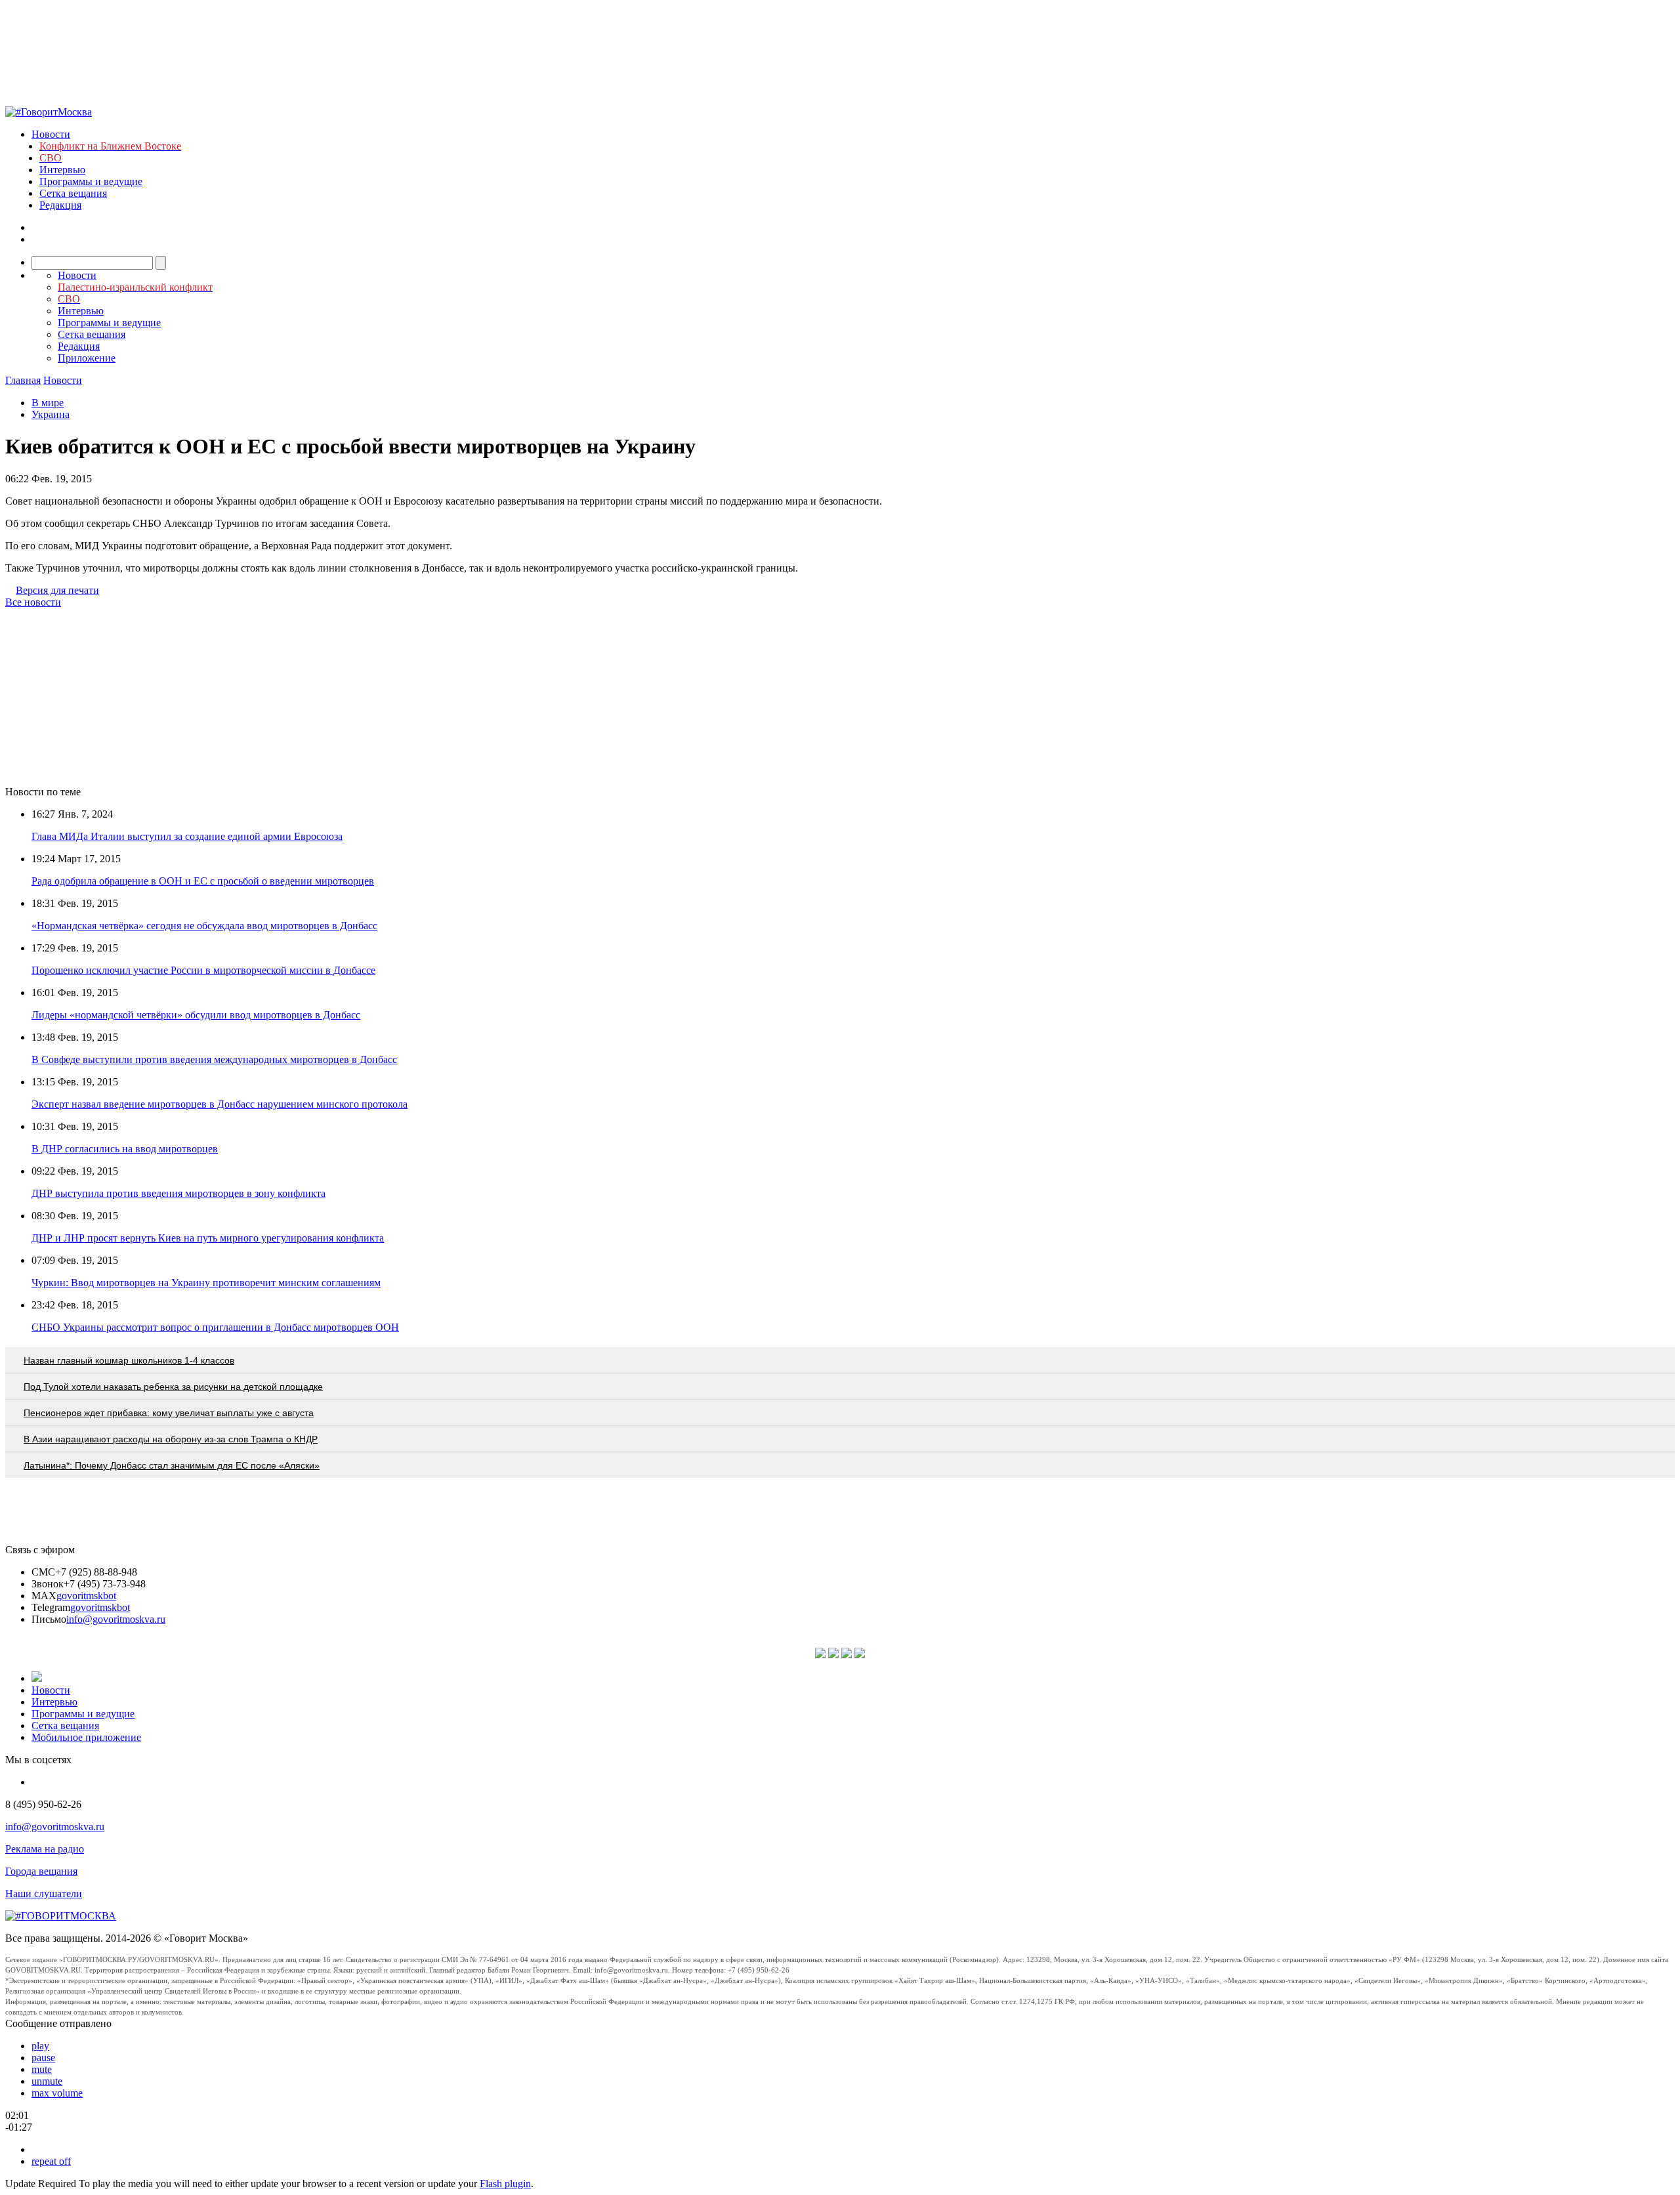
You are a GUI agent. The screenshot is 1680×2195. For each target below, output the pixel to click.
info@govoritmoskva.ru (116, 1619)
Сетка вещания (73, 193)
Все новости (33, 602)
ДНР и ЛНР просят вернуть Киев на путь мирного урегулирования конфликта (208, 1238)
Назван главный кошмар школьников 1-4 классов (129, 1360)
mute (42, 2069)
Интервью (62, 170)
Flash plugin (505, 2184)
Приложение (87, 358)
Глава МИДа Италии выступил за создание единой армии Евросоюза (187, 836)
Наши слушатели (44, 1893)
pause (43, 2058)
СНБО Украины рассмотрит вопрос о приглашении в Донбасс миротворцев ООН (215, 1327)
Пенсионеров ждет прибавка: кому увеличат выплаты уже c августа (169, 1413)
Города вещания (41, 1871)
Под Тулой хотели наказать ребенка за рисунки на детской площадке (173, 1387)
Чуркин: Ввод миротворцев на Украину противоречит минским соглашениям (206, 1283)
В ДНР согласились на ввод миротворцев (125, 1149)
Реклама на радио (45, 1849)
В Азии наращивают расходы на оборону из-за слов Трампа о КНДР (171, 1439)
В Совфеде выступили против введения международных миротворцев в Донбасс (214, 1059)
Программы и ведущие (91, 181)
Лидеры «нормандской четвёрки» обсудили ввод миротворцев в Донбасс (196, 1015)
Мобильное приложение (86, 1737)
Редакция (60, 205)
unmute (47, 2081)
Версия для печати (57, 590)
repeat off (51, 2161)
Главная (23, 380)
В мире (48, 403)
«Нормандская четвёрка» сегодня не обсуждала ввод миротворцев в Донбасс (204, 926)
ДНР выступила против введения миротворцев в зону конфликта (178, 1193)
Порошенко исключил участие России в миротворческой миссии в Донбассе (203, 970)
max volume (57, 2093)
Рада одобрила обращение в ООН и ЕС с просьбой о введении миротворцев (203, 881)
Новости (51, 134)
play (40, 2046)
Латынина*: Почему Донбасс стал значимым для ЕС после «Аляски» (172, 1465)
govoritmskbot (86, 1596)
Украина (51, 414)
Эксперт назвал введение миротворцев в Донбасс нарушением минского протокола (220, 1104)
